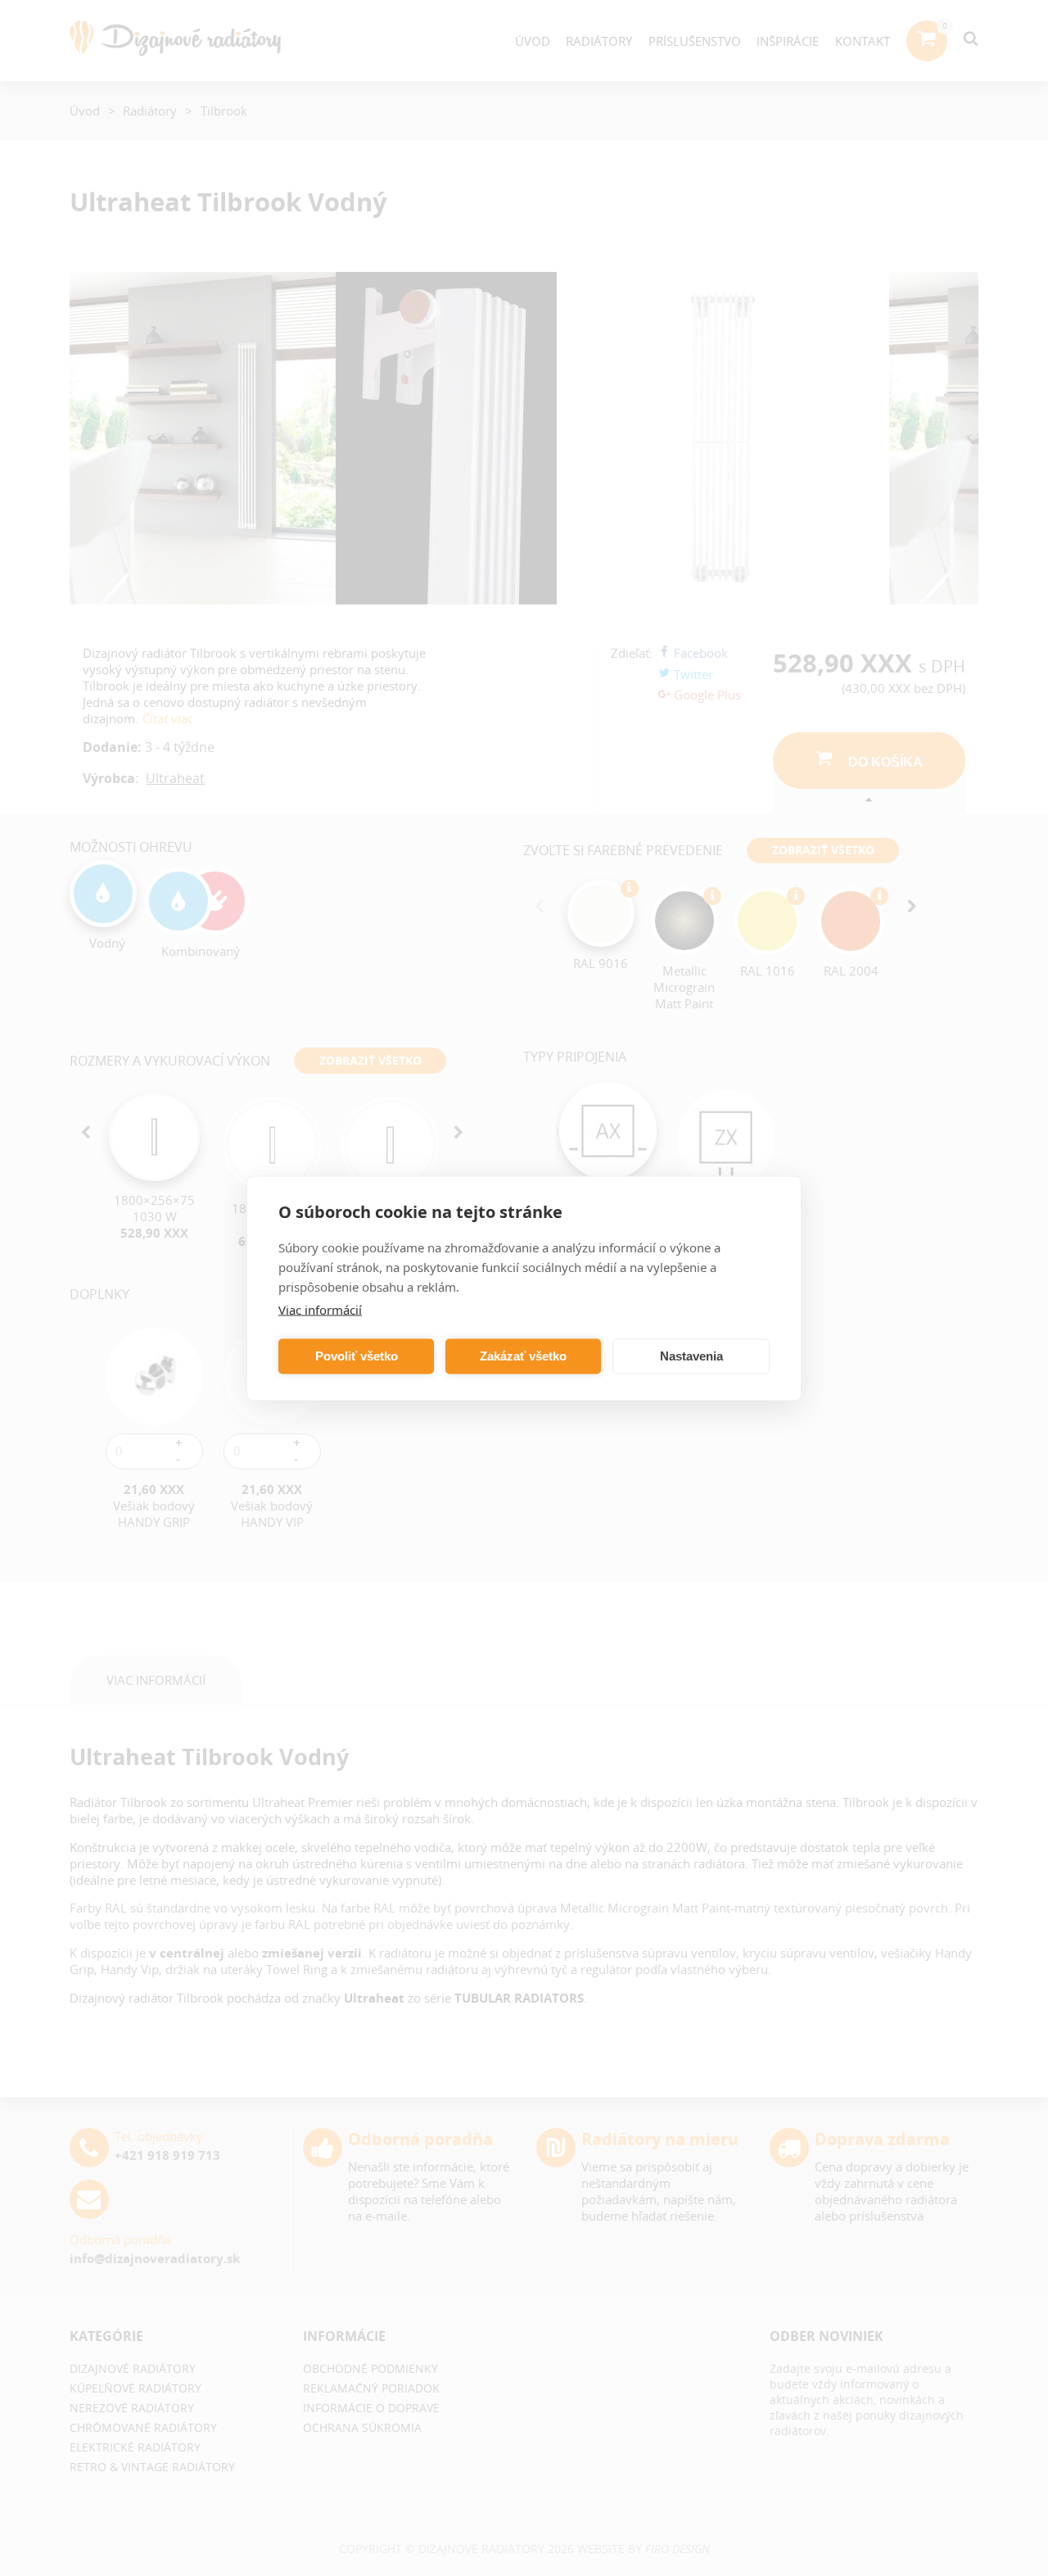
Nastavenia (691, 1356)
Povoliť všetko (357, 1356)
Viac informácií (320, 1309)
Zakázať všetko (523, 1356)
